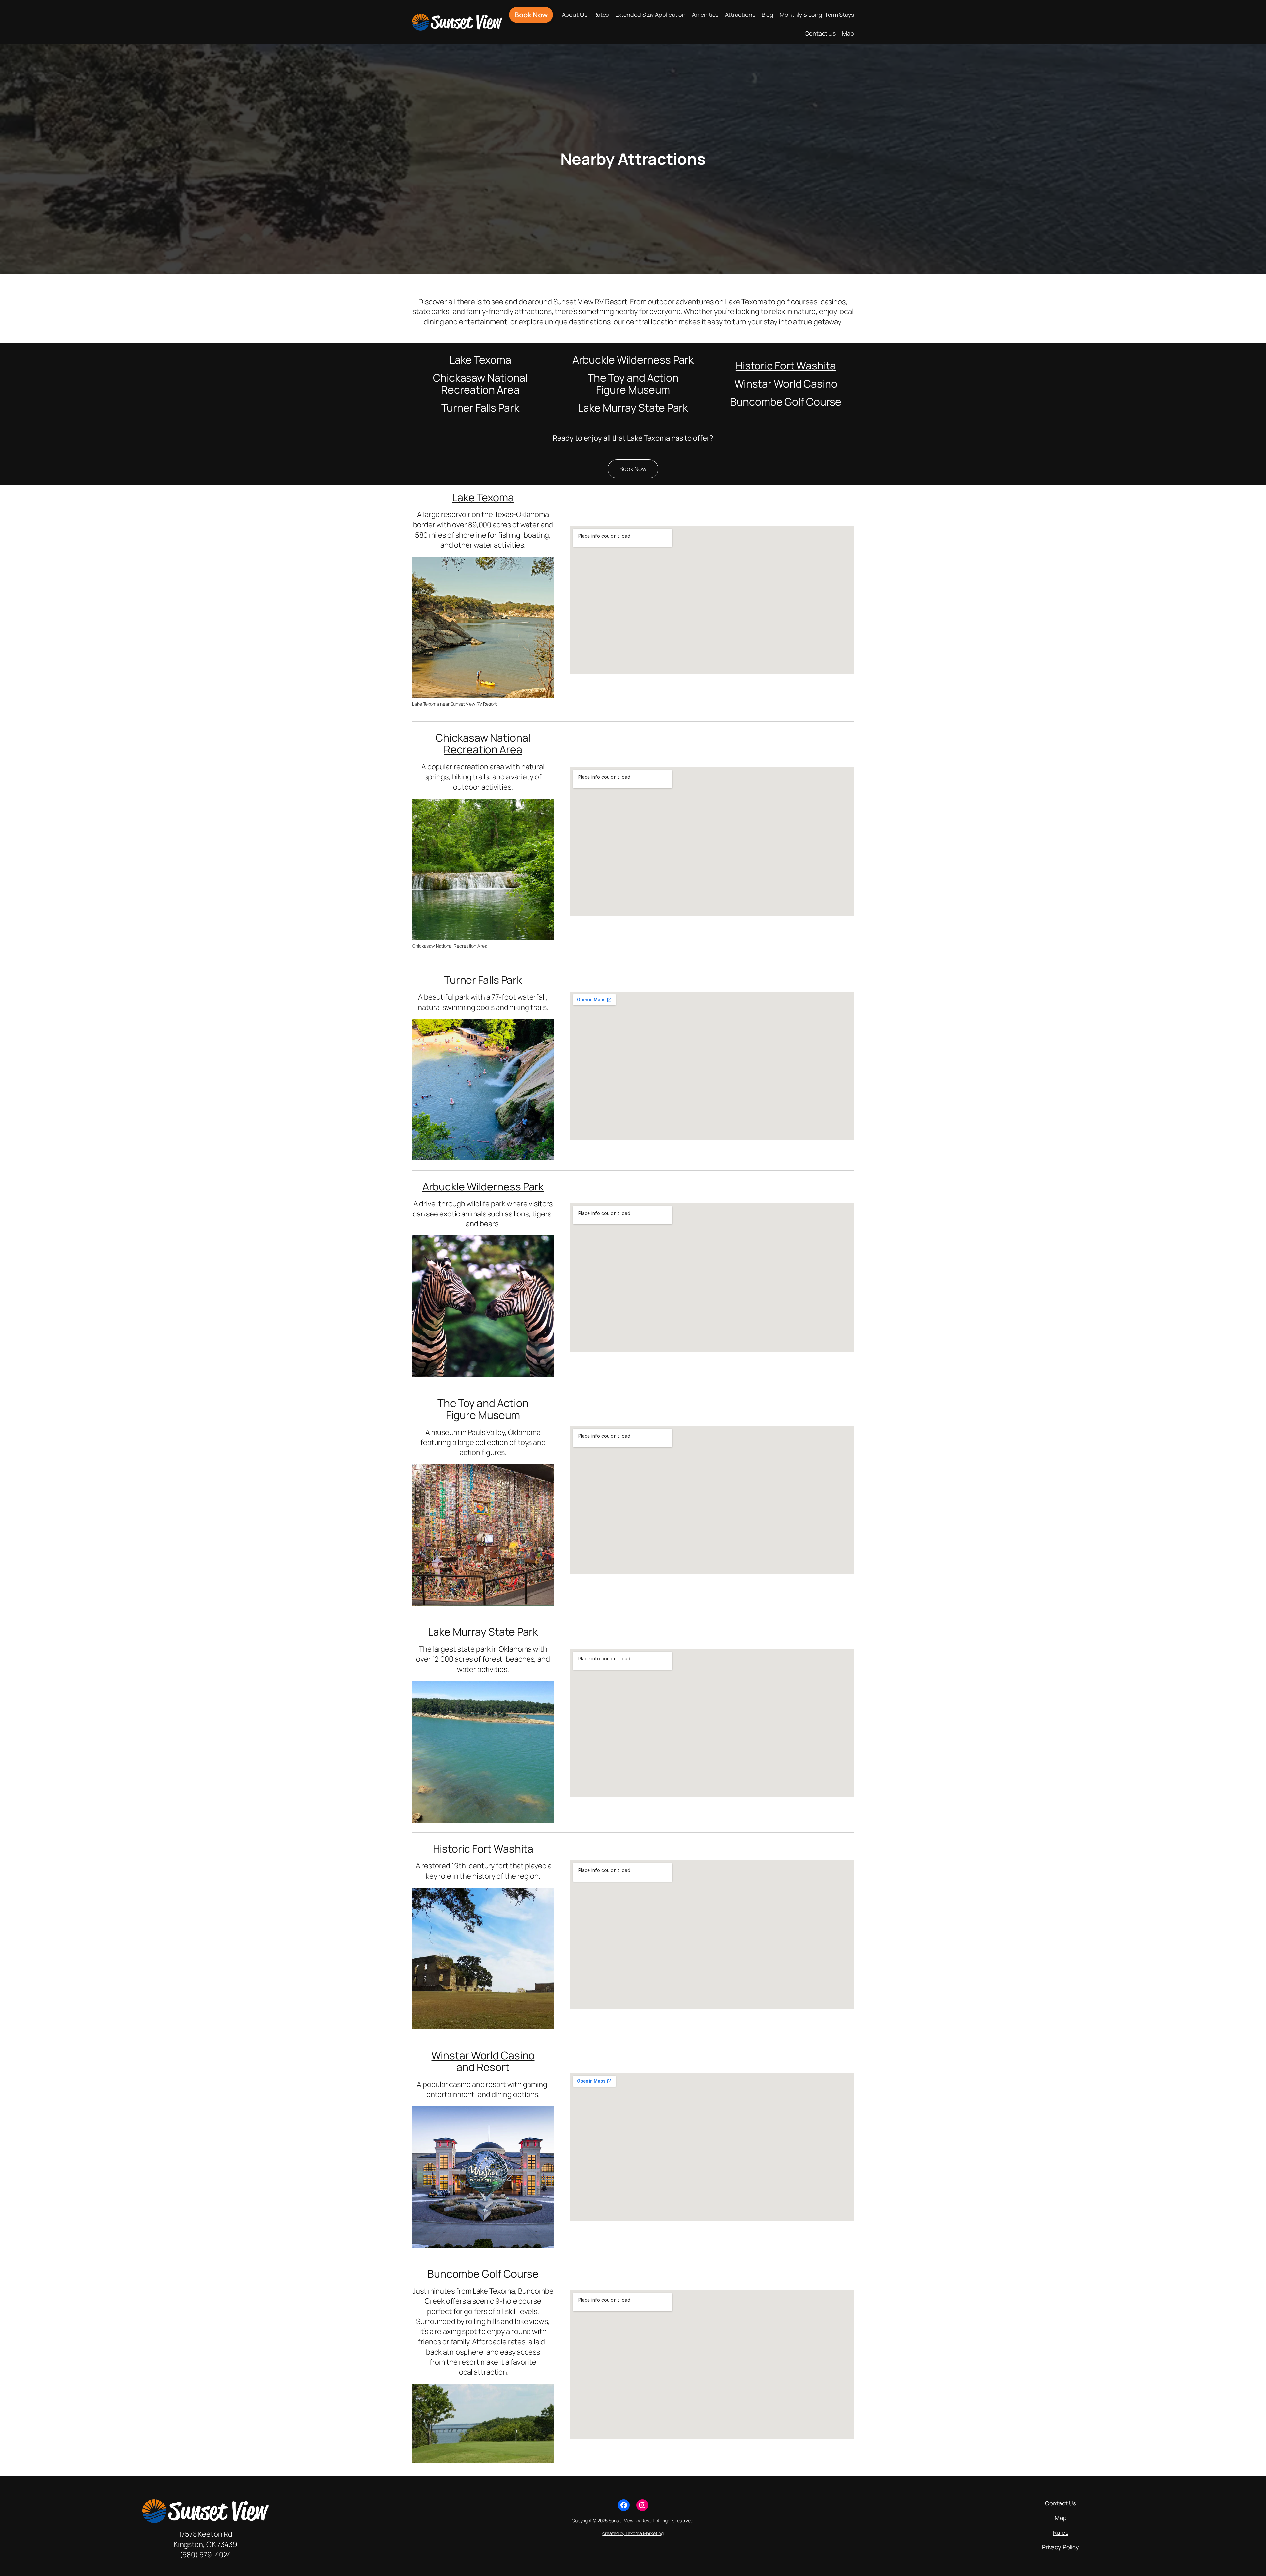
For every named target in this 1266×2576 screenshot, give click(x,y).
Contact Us (1061, 2503)
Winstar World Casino (786, 384)
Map (1061, 2518)
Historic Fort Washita (786, 366)
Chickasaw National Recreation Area (480, 384)
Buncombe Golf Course (786, 402)
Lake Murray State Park (633, 408)
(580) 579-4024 (206, 2554)
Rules (1061, 2532)
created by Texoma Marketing (633, 2533)
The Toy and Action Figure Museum (633, 384)
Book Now (633, 469)
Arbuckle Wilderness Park (633, 360)
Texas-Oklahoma (522, 514)
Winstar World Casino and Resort (483, 2061)
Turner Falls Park (480, 408)
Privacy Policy (1061, 2547)
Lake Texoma (480, 360)
